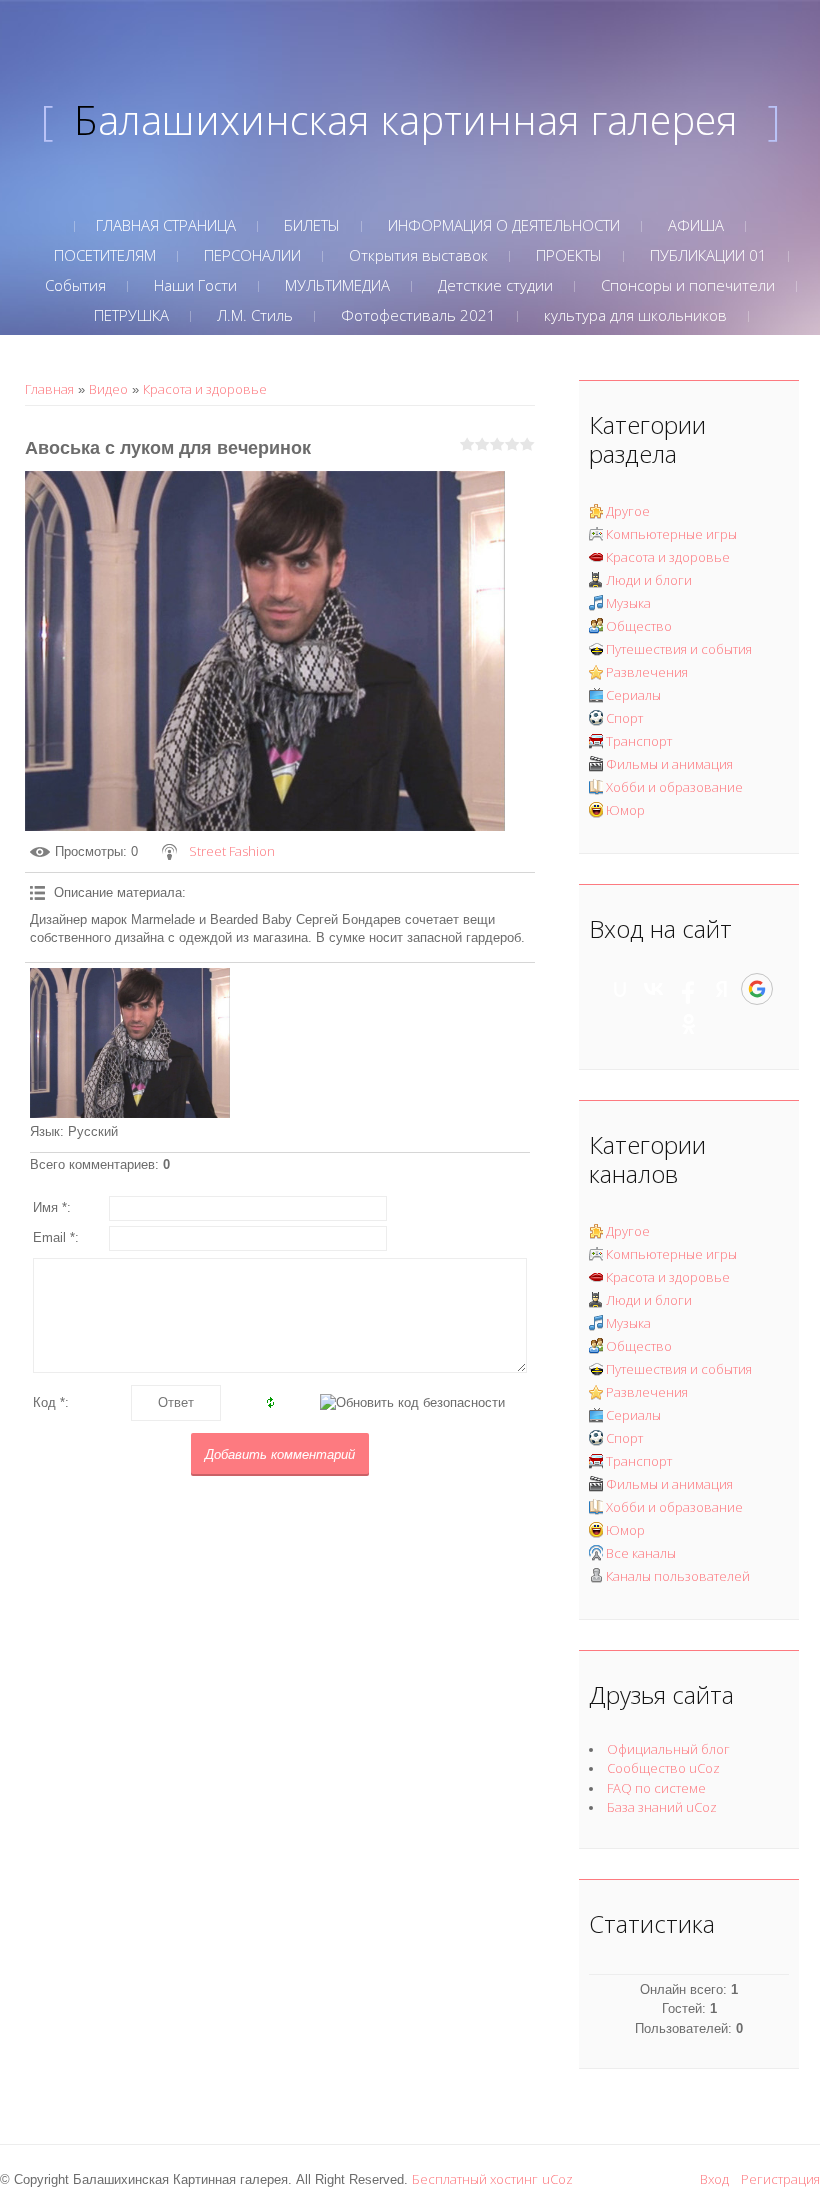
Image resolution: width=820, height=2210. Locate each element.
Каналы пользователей (678, 1576)
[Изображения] (130, 1043)
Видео (108, 389)
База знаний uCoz (662, 1807)
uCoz (557, 2179)
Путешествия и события (679, 649)
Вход (714, 2179)
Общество (639, 626)
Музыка (628, 603)
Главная (49, 389)
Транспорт (639, 741)
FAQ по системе (656, 1788)
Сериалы (633, 695)
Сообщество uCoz (663, 1768)
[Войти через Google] (757, 989)
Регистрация (780, 2179)
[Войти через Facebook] (688, 989)
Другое (628, 511)
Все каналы (641, 1553)
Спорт (624, 718)
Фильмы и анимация (669, 764)
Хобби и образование (674, 787)
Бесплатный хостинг (475, 2179)
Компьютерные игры (671, 534)
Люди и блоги (649, 580)
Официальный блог (668, 1749)
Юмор (625, 810)
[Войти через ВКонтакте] (654, 989)
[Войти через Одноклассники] (689, 1024)
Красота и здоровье (205, 389)
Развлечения (647, 672)
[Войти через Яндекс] (722, 989)
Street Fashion (232, 851)
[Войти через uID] (620, 989)
